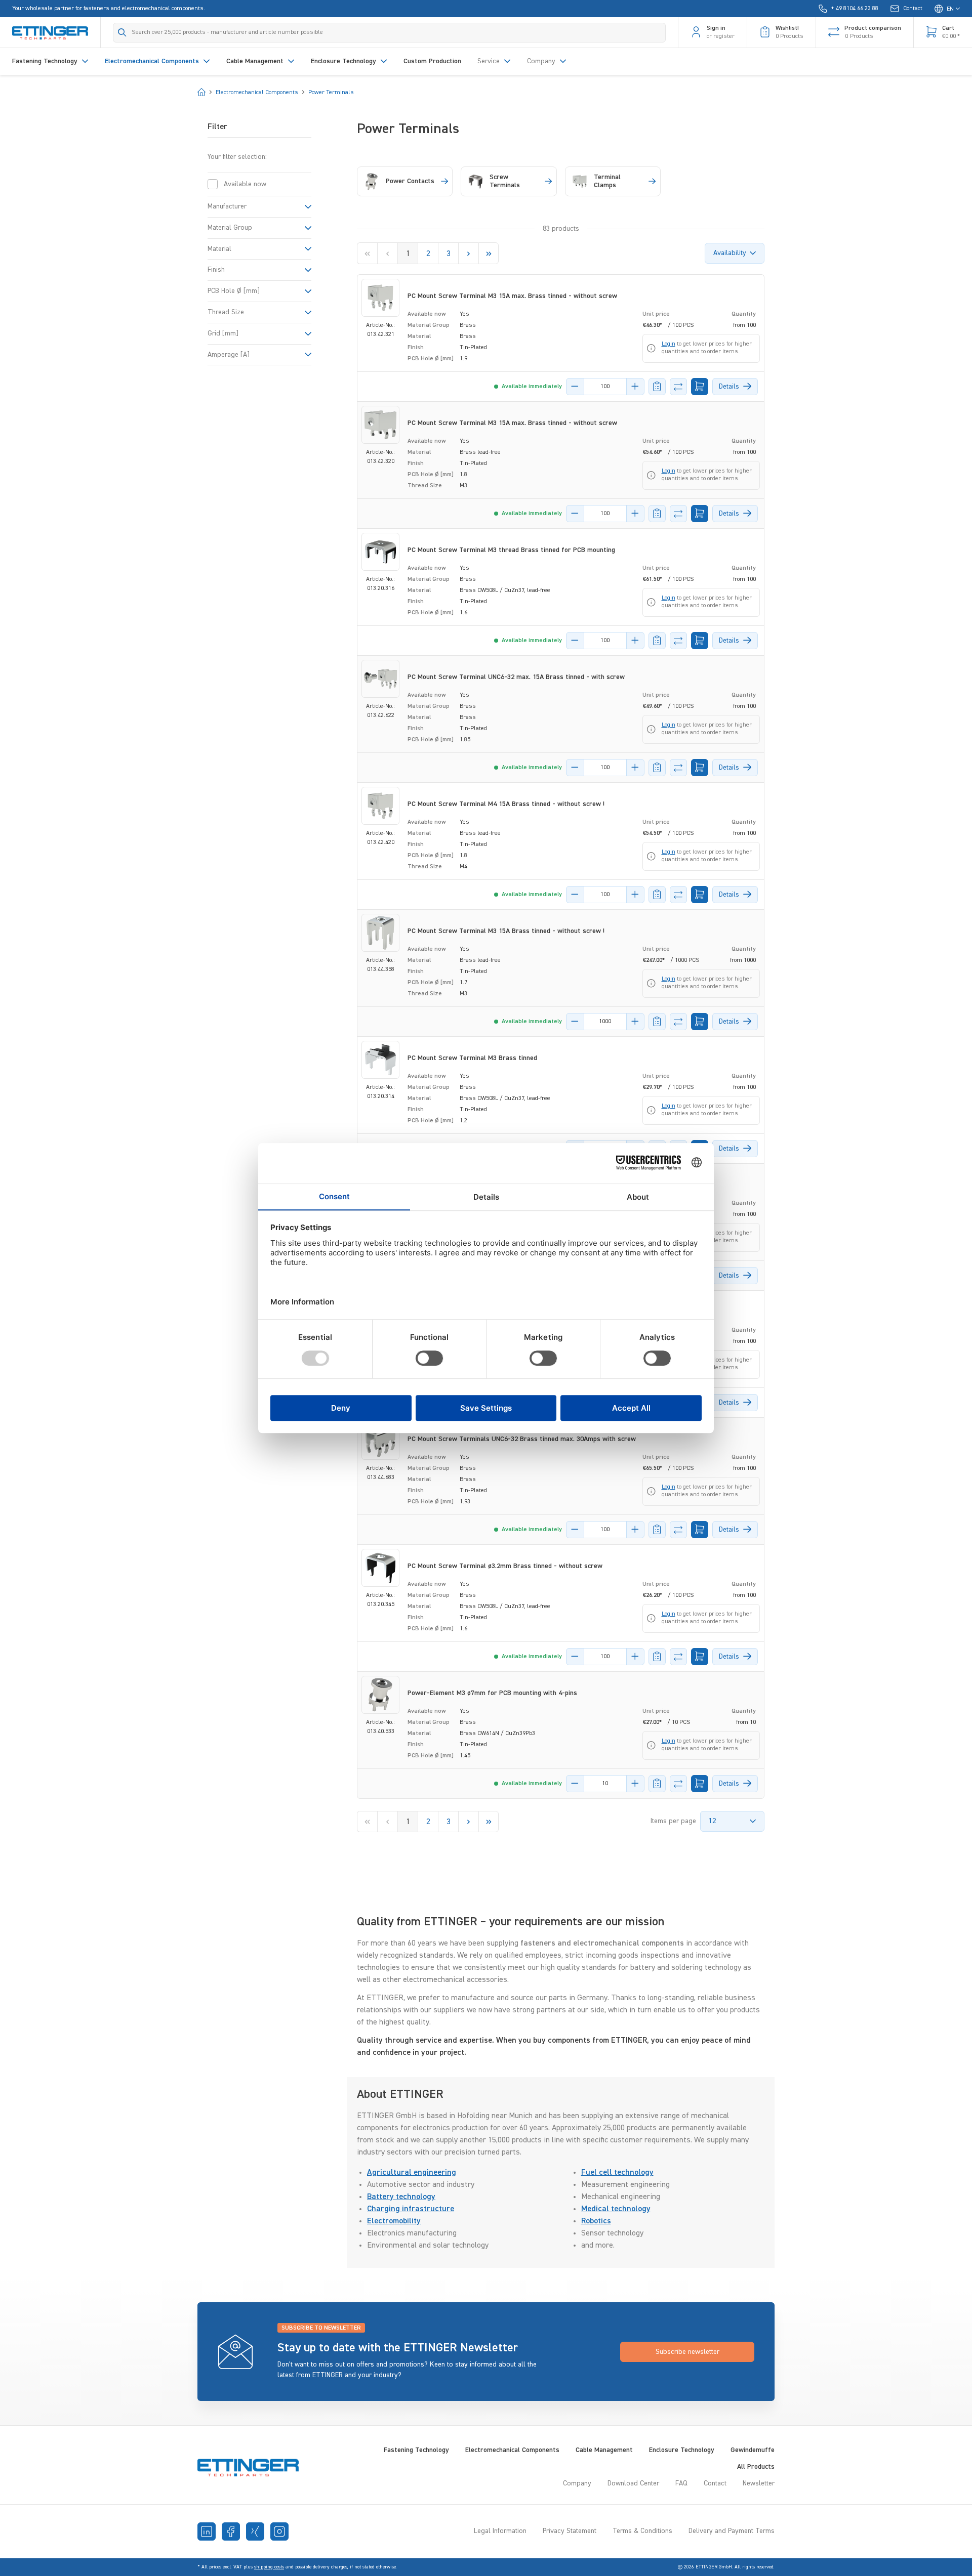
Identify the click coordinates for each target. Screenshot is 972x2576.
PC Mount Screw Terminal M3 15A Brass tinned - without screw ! (506, 931)
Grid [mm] (223, 333)
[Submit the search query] (122, 32)
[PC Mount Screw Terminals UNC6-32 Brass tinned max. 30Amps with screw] (380, 1441)
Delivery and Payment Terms (732, 2531)
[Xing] (255, 2531)
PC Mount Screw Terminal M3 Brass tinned (472, 1058)
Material (219, 249)
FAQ (681, 2483)
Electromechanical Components (512, 2450)
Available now (245, 184)
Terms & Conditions (642, 2531)
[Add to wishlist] (657, 387)
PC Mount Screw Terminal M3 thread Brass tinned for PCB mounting (511, 550)
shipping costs (269, 2567)
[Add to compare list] (678, 387)
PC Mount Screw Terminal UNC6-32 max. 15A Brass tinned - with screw (516, 677)
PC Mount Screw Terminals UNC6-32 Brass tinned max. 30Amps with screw (522, 1439)
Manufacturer (227, 206)
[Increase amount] (635, 387)
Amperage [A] (229, 355)
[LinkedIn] (207, 2531)
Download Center (633, 2483)
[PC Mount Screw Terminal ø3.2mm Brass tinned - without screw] (380, 1568)
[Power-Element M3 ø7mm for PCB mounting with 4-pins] (380, 1695)
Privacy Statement (570, 2531)
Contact (715, 2483)
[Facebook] (231, 2531)
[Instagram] (279, 2531)
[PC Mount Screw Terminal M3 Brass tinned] (380, 1060)
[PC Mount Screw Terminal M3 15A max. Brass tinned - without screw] (380, 298)
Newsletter (759, 2483)
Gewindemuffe (753, 2450)
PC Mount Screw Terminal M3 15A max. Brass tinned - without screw (512, 296)
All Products (756, 2467)
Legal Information (500, 2531)
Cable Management (604, 2450)
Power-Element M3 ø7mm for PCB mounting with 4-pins (492, 1693)
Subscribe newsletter (687, 2352)
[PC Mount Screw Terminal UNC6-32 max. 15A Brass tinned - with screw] (380, 679)
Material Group (230, 228)
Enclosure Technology (682, 2450)
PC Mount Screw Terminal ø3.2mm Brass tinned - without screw (505, 1566)
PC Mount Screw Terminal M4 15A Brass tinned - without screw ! (506, 804)
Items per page (673, 1821)
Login (669, 344)
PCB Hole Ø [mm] (234, 291)
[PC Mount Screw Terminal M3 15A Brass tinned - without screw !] (380, 933)
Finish (216, 270)
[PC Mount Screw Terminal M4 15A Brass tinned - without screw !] (380, 806)
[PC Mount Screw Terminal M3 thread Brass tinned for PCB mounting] (380, 552)
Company (577, 2483)
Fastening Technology (416, 2450)
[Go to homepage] (50, 32)
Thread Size (226, 312)
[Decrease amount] (575, 387)
